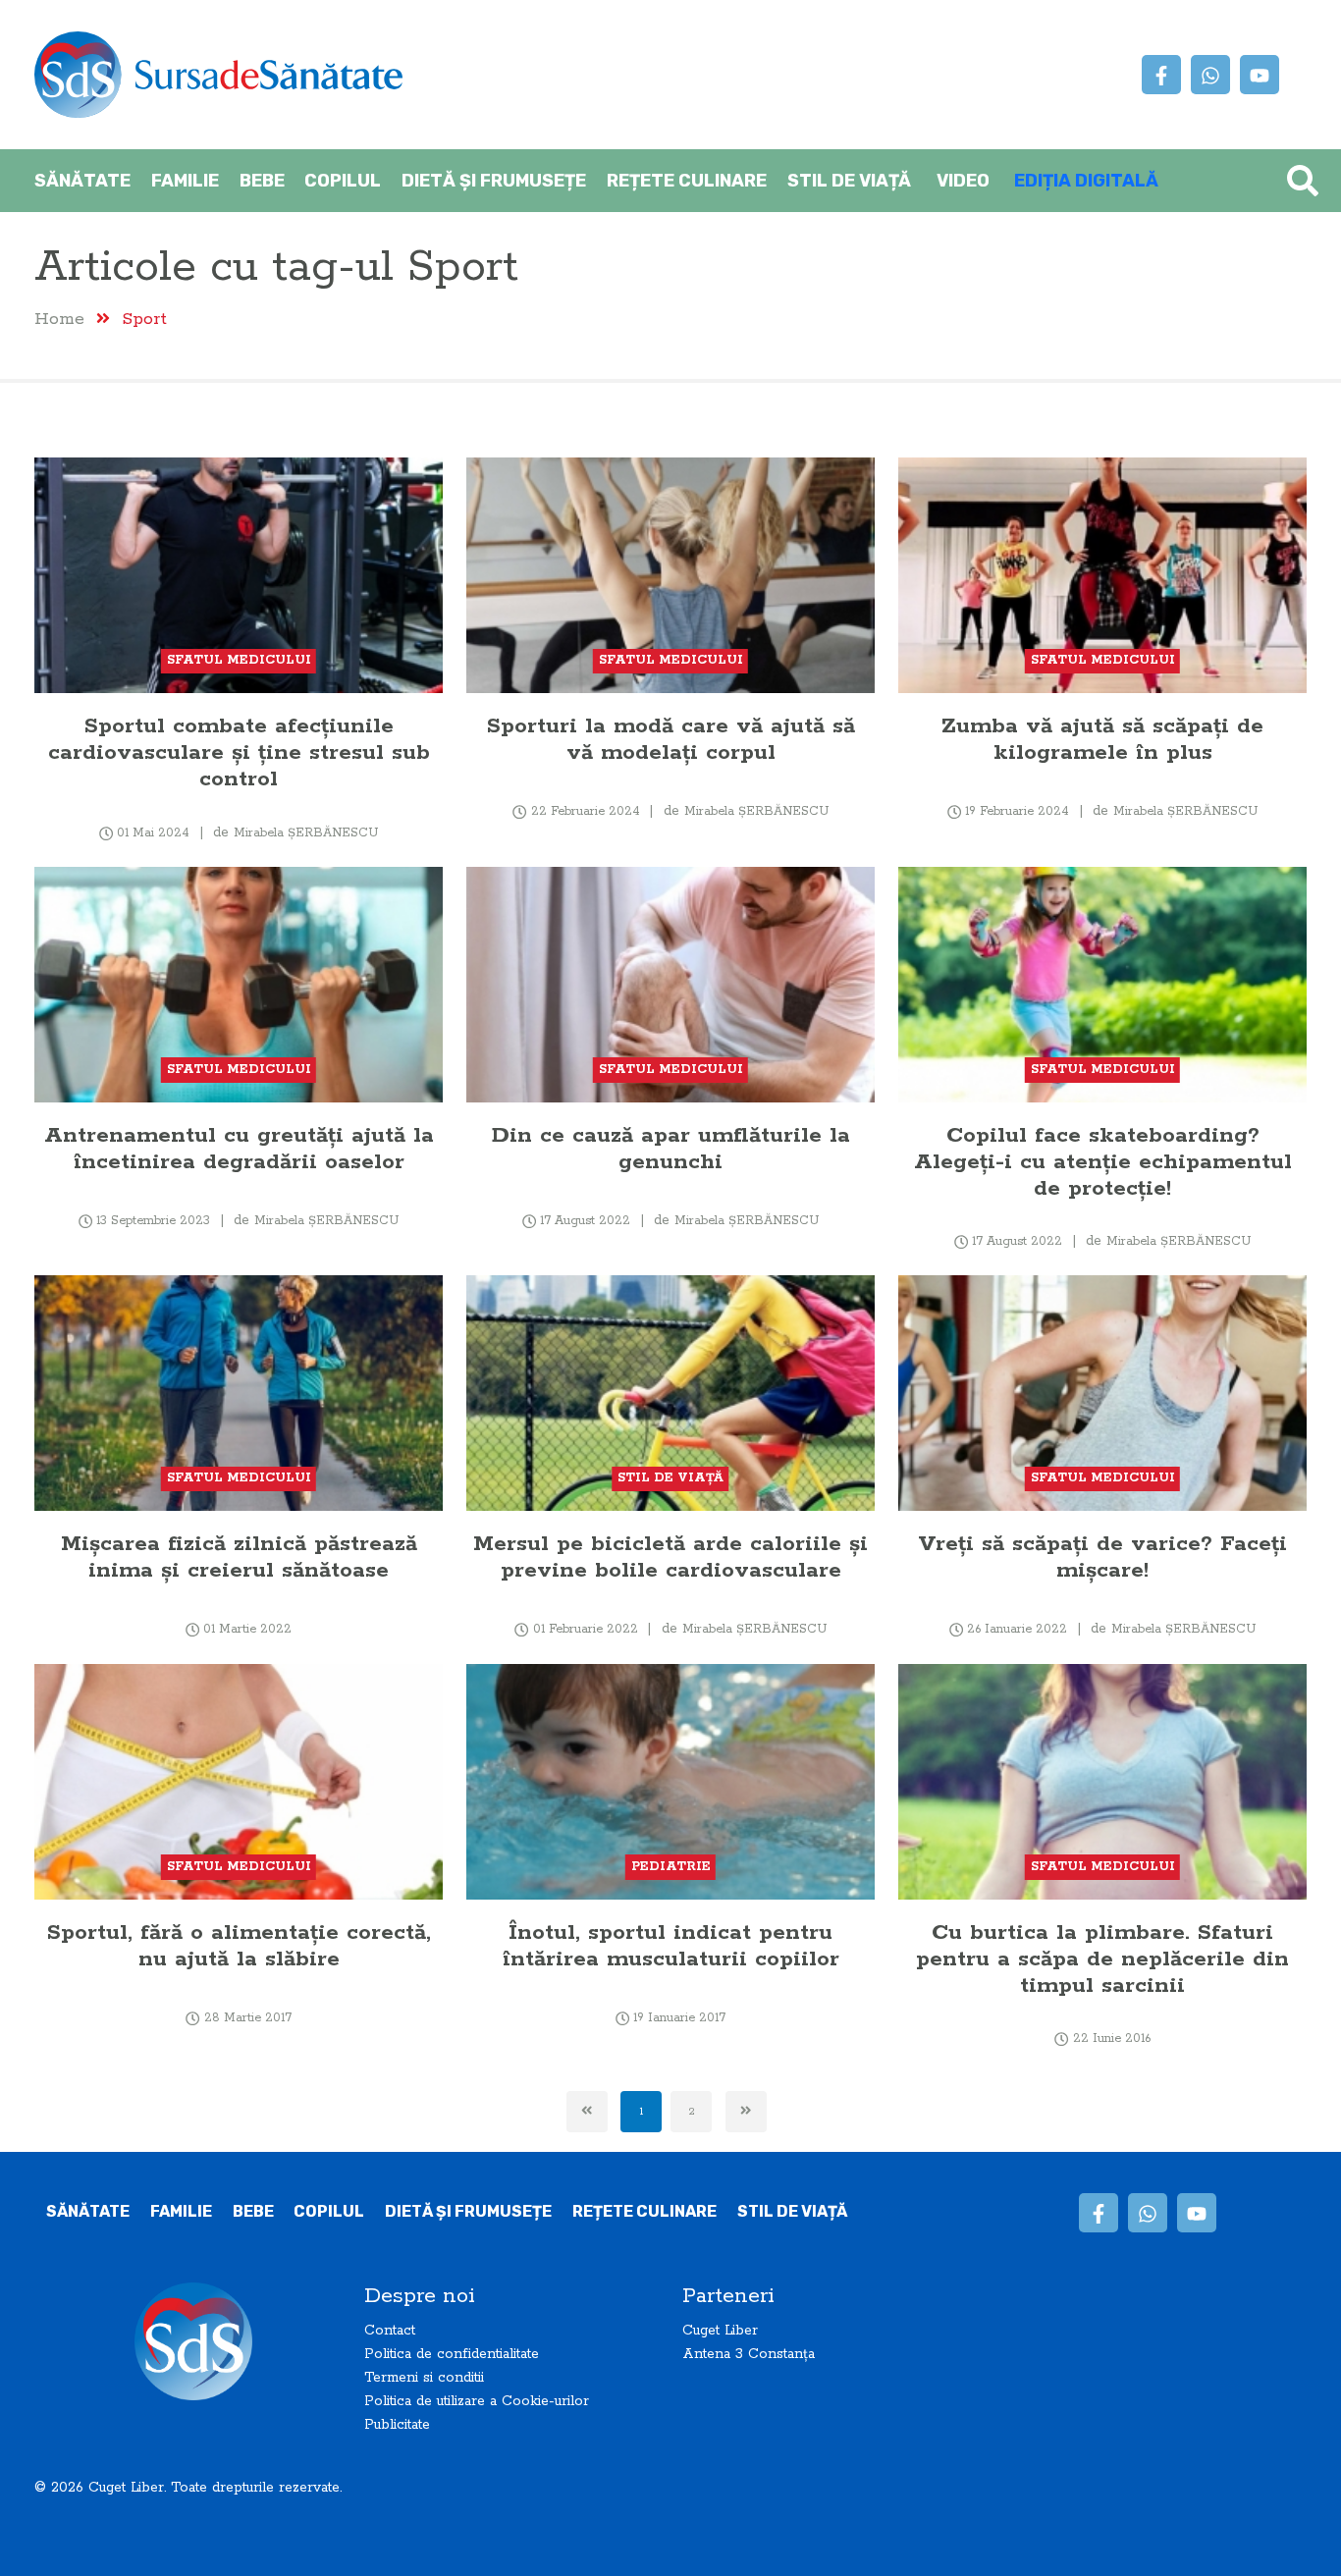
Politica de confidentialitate (452, 2354)
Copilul (343, 181)
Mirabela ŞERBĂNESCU (306, 833)
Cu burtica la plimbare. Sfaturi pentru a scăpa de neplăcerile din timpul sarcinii (1102, 1959)
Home (59, 319)
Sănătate (82, 181)
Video (963, 181)
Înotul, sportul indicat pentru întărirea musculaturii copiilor (671, 1946)
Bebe (262, 181)
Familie (185, 181)
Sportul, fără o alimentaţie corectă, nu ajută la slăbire (239, 1946)
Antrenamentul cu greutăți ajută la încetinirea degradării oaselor (239, 1149)
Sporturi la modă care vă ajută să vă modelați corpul (671, 739)
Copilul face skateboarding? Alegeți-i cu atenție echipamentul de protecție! (1103, 1162)
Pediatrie (671, 1867)
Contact (390, 2331)
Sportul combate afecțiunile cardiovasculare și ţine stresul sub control (239, 752)
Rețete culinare (687, 181)
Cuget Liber (720, 2331)
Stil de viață (849, 181)
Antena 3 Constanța (749, 2354)
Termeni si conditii (424, 2378)
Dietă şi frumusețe (494, 181)
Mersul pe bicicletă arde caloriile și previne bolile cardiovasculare (670, 1557)
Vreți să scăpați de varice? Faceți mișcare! (1102, 1557)
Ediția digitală (1086, 181)
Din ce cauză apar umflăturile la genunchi (671, 1149)
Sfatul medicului (239, 660)
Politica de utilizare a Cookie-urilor (477, 2401)
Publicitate (397, 2425)
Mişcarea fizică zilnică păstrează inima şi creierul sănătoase (239, 1557)
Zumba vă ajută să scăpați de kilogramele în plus (1102, 739)
